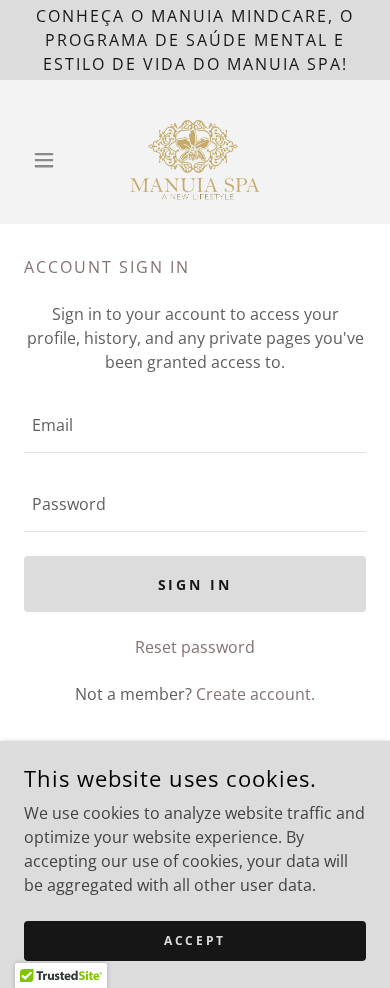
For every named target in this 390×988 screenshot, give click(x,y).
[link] (195, 160)
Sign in (195, 584)
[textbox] (195, 425)
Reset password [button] (195, 647)
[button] (49, 160)
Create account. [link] (255, 694)
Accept (194, 940)
